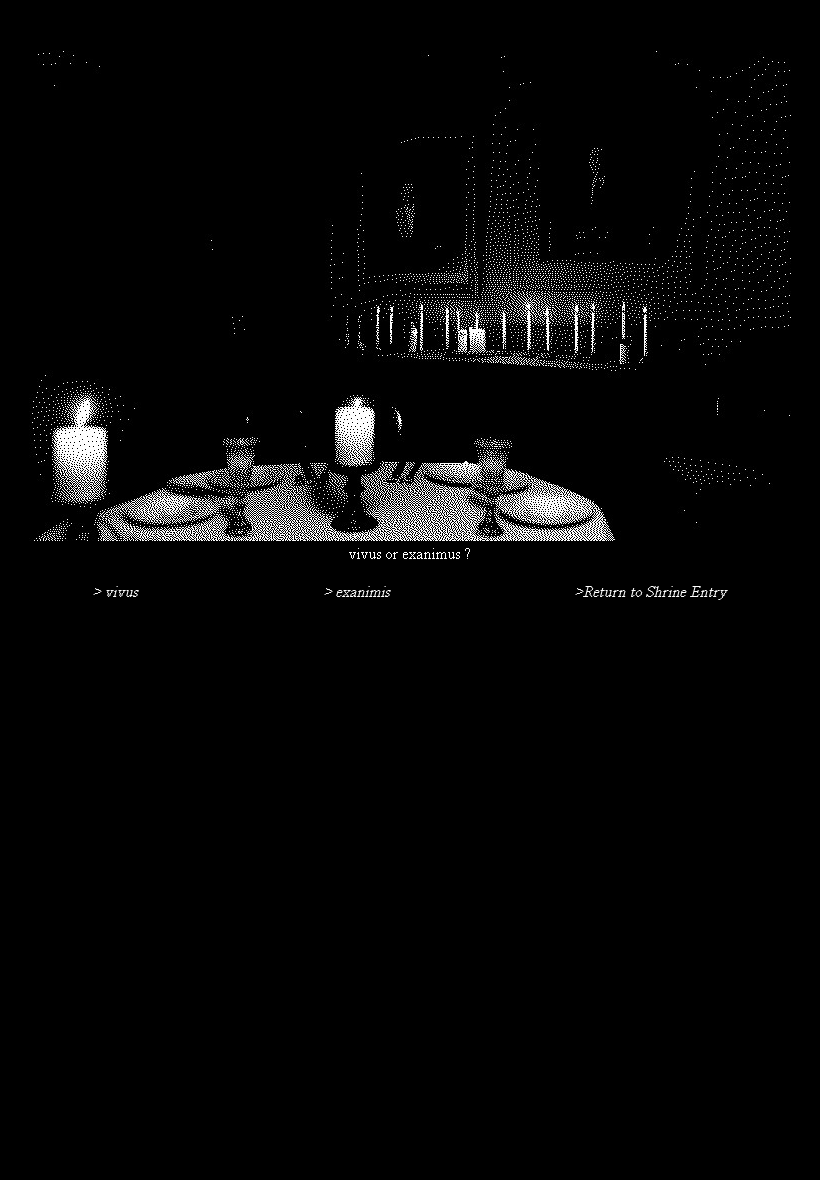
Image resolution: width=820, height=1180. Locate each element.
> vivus (115, 593)
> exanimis (357, 593)
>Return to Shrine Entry (651, 593)
